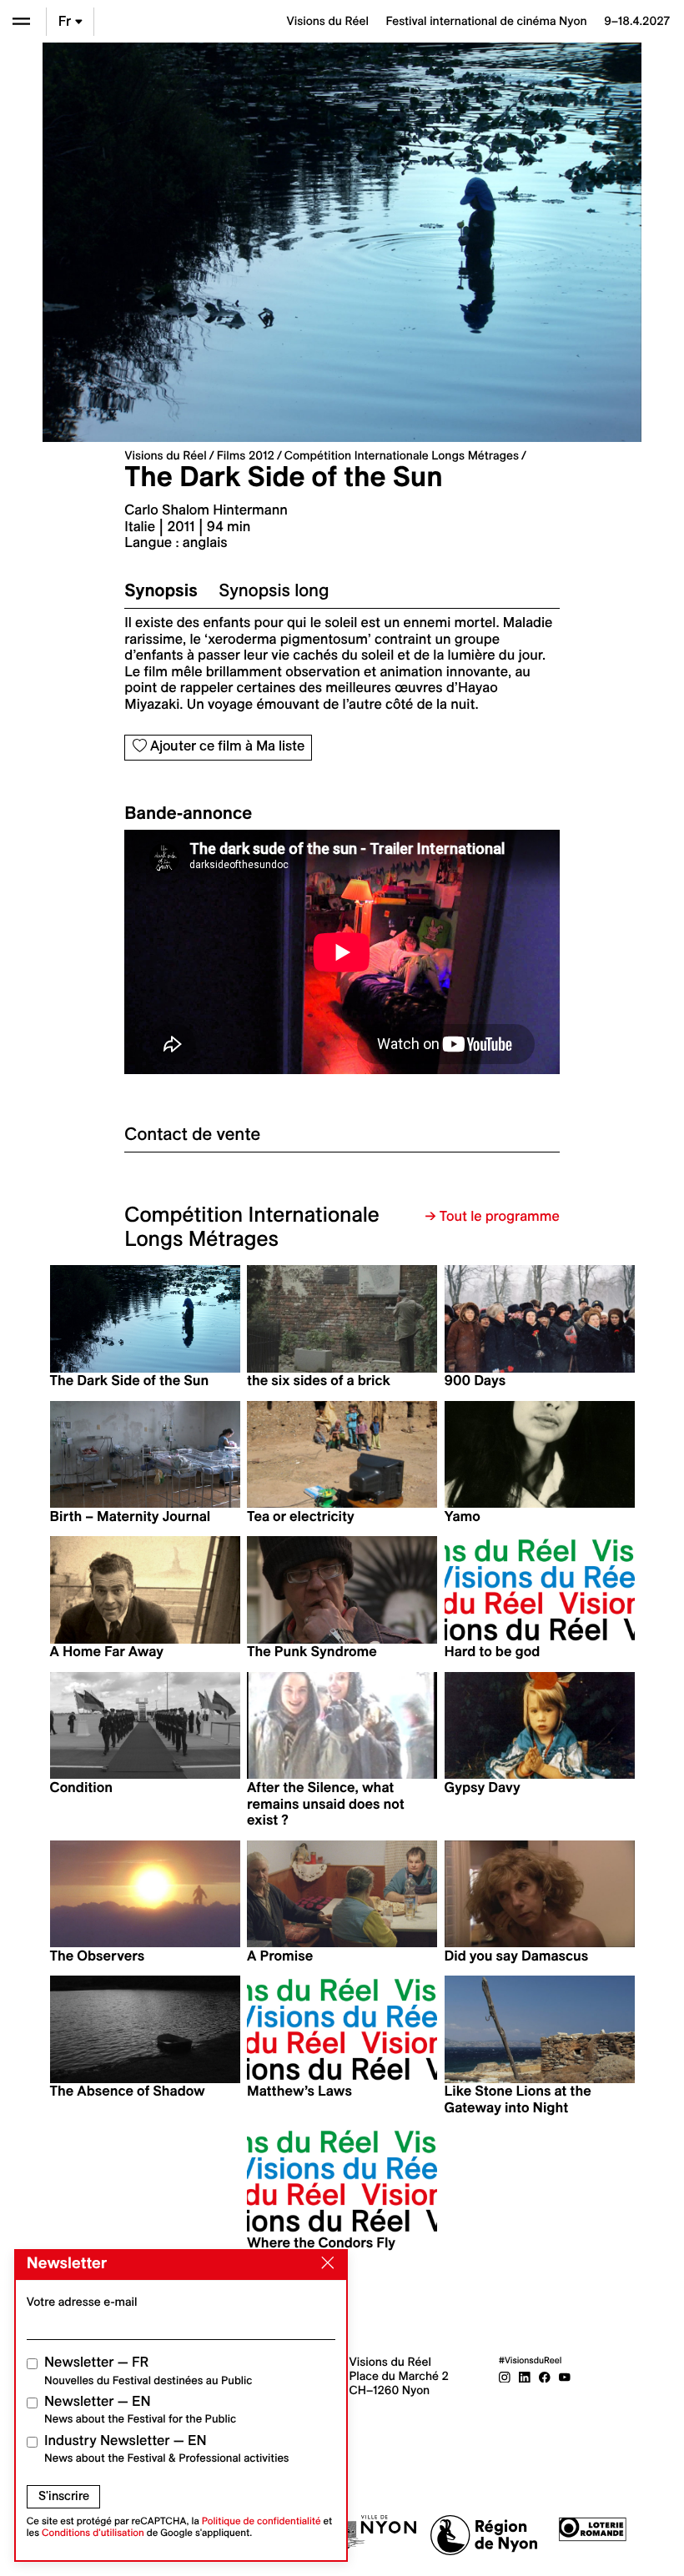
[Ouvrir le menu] (21, 21)
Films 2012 (246, 455)
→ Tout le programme (493, 1217)
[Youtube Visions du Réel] (565, 2376)
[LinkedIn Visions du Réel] (525, 2376)
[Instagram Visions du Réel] (505, 2376)
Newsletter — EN (140, 2410)
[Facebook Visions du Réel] (545, 2376)
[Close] (324, 2263)
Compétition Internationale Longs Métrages (402, 455)
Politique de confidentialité (262, 2521)
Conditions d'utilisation (93, 2533)
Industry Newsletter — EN (167, 2449)
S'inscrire (64, 2496)
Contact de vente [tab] (192, 1134)
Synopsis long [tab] (274, 590)
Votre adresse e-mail (82, 2302)
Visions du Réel (165, 455)
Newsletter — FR (148, 2370)
